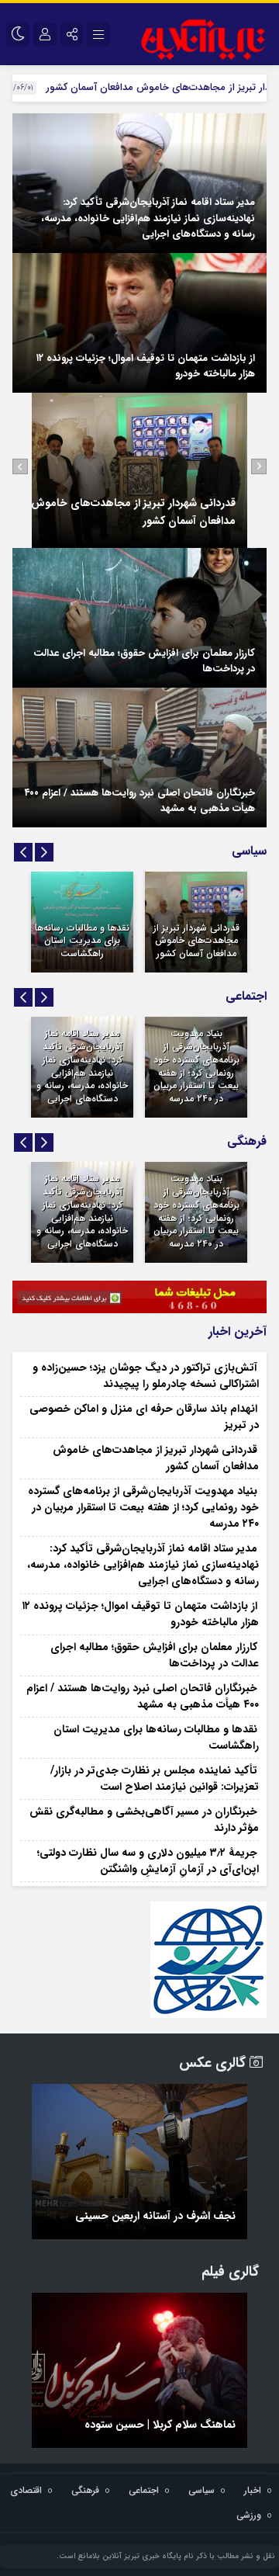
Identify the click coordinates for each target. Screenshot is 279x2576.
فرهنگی (85, 2490)
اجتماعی (144, 2490)
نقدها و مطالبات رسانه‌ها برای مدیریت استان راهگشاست (82, 941)
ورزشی (249, 2515)
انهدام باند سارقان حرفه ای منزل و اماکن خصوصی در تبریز (144, 1417)
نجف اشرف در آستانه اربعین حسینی (155, 2216)
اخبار (253, 2490)
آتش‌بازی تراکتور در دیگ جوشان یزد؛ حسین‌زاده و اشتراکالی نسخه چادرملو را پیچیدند (146, 1376)
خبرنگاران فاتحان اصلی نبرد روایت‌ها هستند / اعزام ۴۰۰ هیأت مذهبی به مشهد (140, 801)
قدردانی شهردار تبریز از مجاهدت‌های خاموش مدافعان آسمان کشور (196, 941)
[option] (139, 470)
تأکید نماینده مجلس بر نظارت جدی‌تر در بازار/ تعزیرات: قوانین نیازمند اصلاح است (155, 1779)
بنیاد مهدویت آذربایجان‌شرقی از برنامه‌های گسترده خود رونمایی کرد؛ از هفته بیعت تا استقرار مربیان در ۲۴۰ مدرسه (196, 1066)
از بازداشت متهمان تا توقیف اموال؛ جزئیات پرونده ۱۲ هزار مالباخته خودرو (146, 366)
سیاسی (201, 2490)
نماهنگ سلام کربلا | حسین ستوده (160, 2425)
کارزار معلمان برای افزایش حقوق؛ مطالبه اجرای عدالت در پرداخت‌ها (144, 661)
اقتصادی (26, 2490)
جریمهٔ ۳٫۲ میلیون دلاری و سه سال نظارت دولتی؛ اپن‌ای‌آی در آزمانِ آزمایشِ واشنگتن (148, 1861)
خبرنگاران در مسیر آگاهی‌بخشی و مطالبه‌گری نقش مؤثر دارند (144, 1820)
